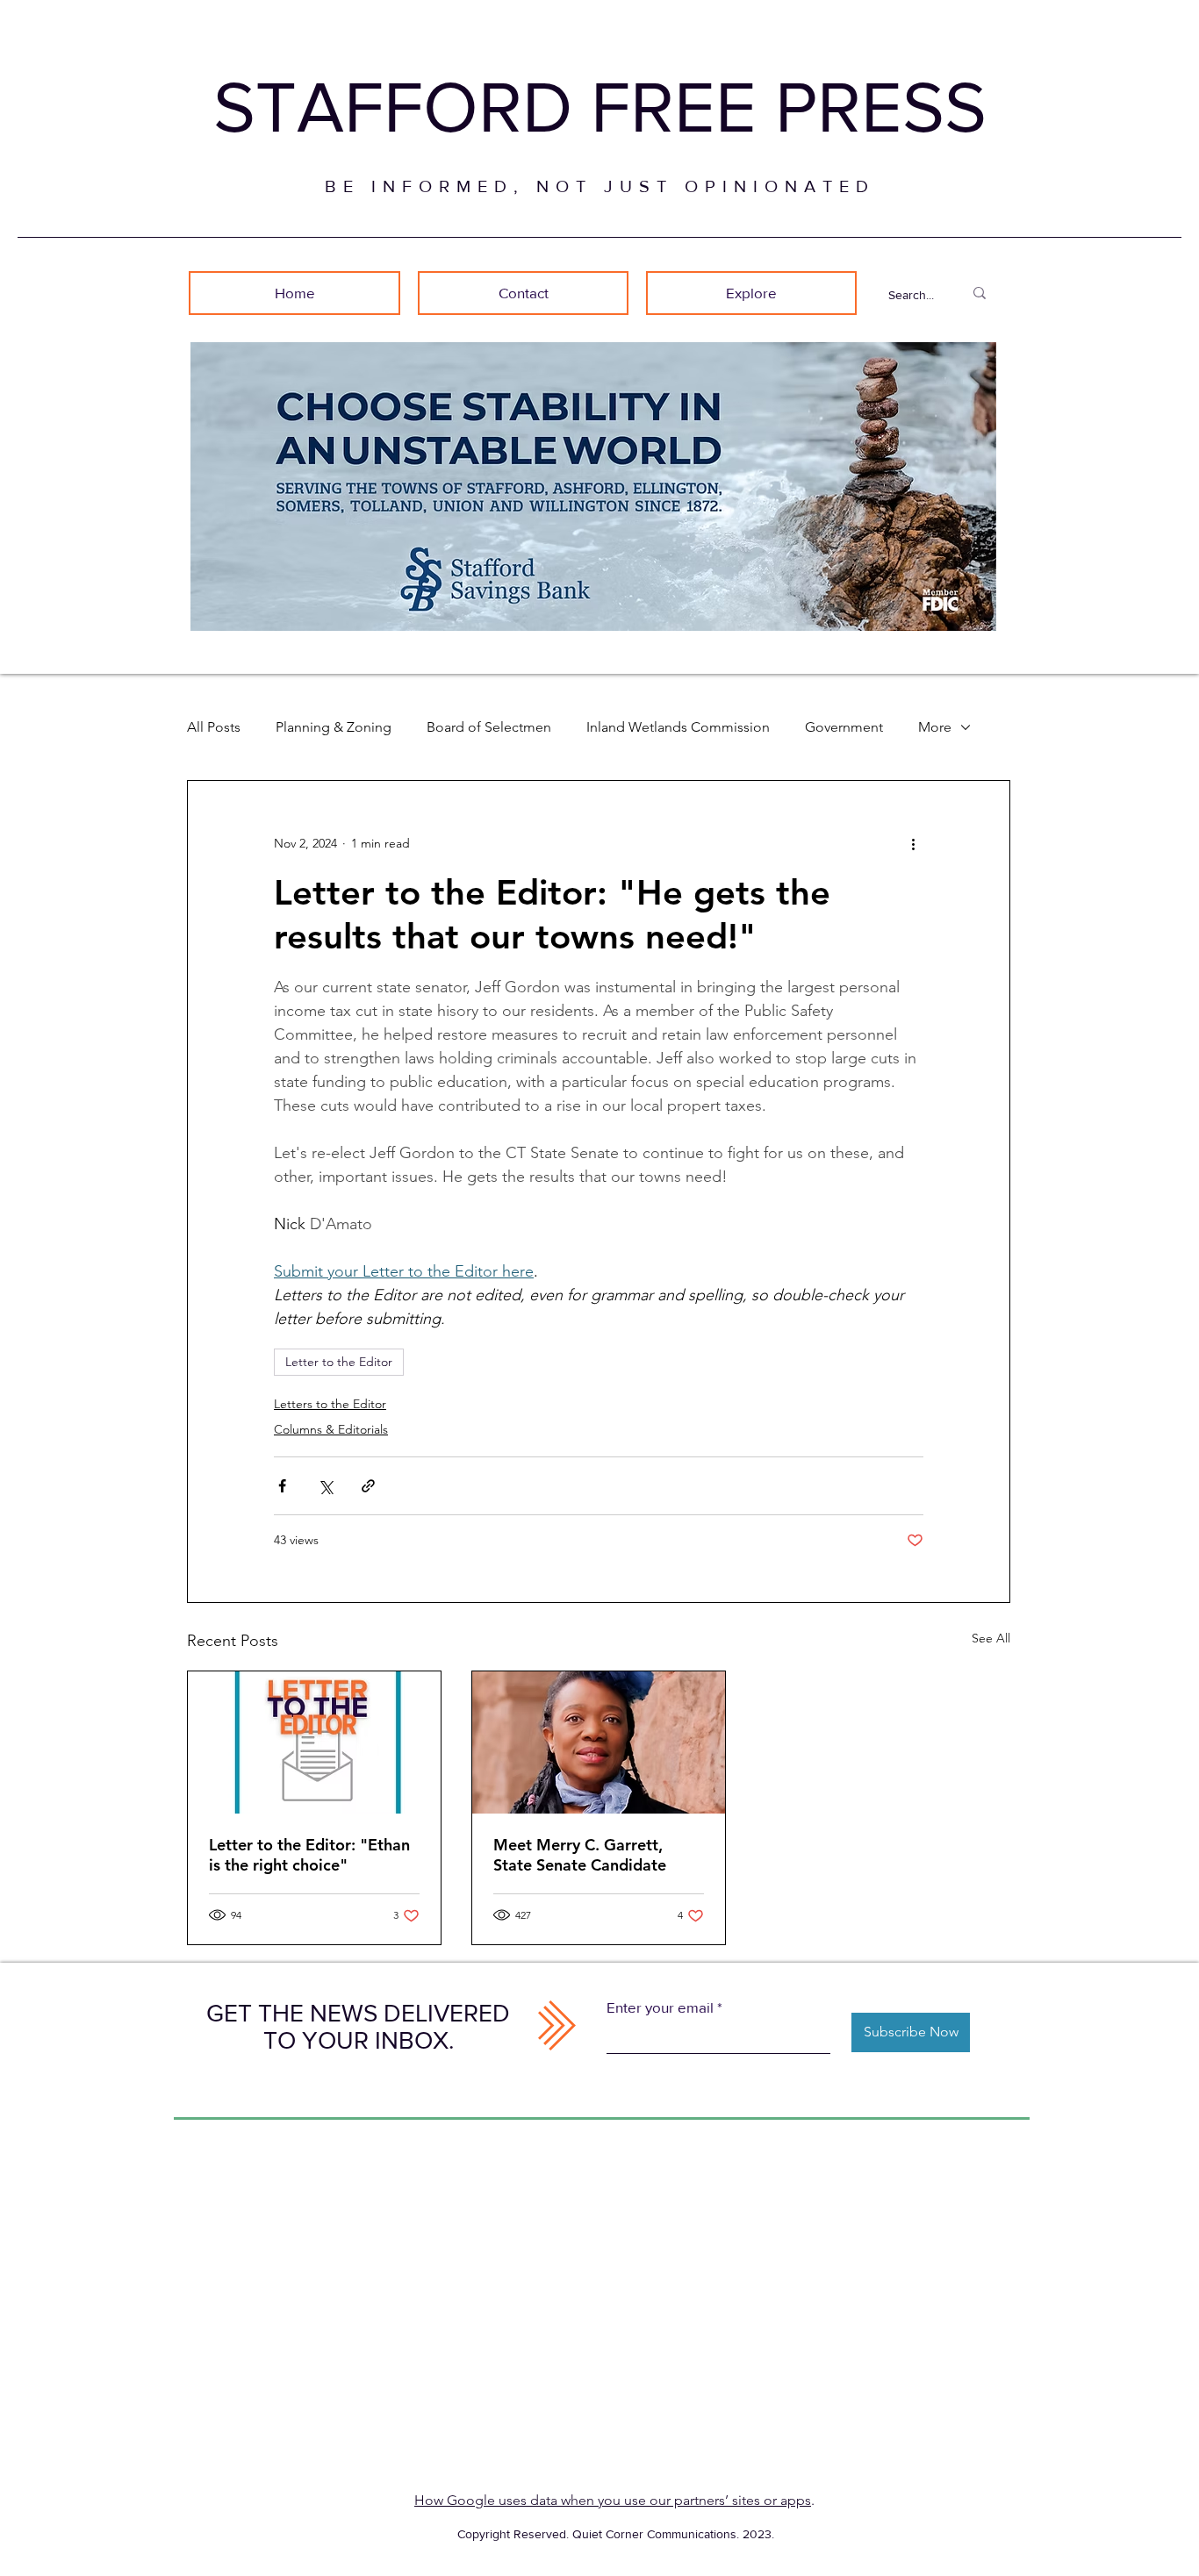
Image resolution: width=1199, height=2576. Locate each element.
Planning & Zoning (334, 727)
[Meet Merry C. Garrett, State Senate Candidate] (599, 1742)
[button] (751, 293)
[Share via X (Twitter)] (325, 1486)
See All (991, 1638)
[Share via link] (368, 1486)
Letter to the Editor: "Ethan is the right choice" (309, 1855)
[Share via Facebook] (282, 1486)
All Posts (214, 727)
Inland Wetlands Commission (678, 727)
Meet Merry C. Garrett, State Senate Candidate (580, 1855)
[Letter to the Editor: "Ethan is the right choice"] (314, 1742)
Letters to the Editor (330, 1404)
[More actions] (913, 844)
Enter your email (660, 2007)
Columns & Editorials (331, 1429)
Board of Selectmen (489, 727)
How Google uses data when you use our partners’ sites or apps (613, 2500)
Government (844, 727)
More (935, 727)
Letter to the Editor (339, 1362)
